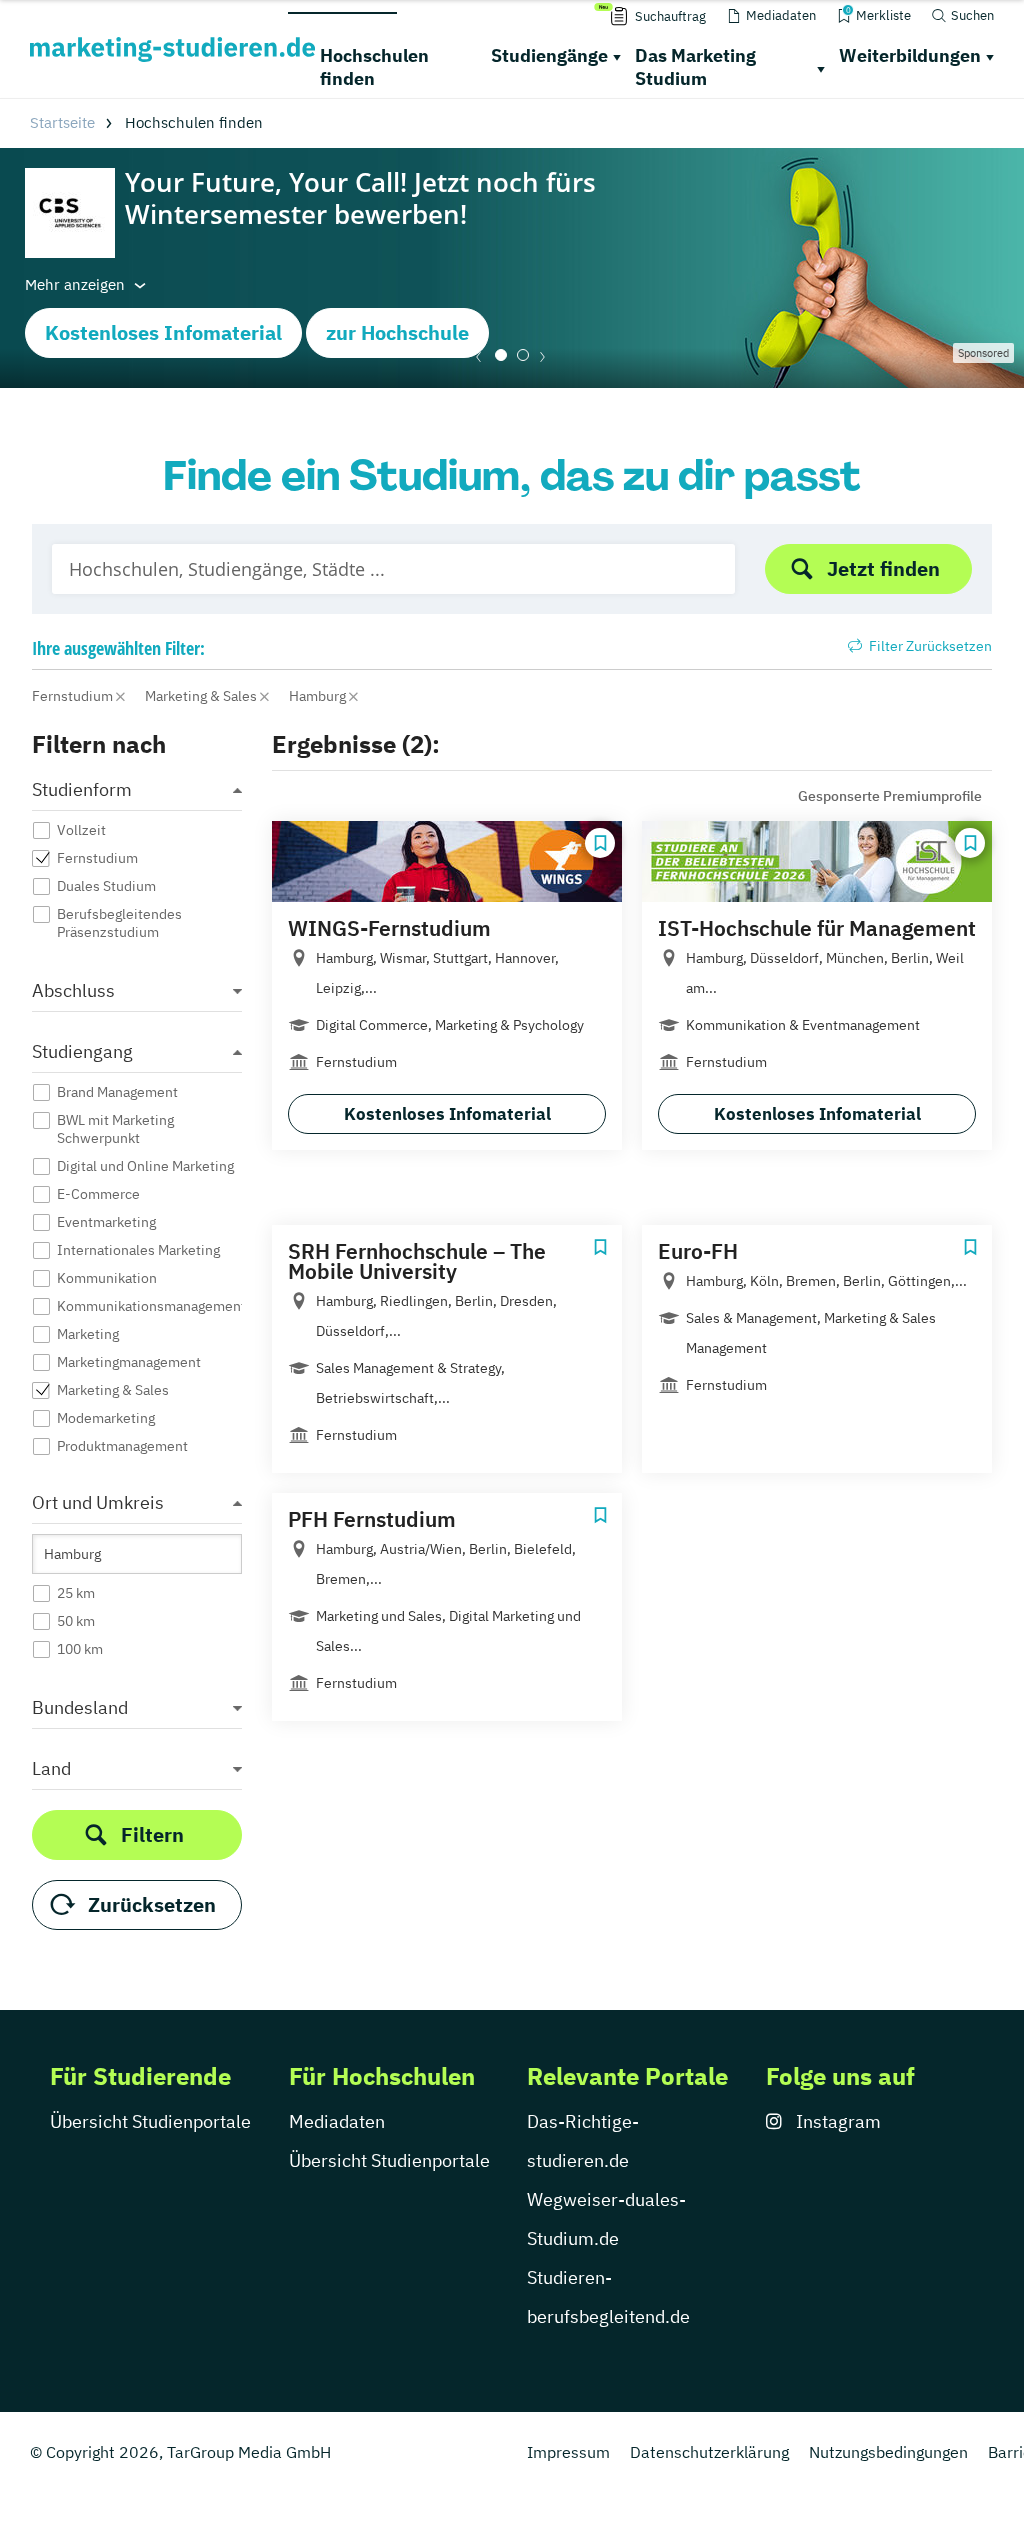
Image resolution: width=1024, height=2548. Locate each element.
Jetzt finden (883, 568)
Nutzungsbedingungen (888, 2452)
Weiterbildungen (910, 55)
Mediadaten (337, 2121)
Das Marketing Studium (695, 67)
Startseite (62, 122)
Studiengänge (549, 55)
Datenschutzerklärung (709, 2452)
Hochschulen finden (374, 67)
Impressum (568, 2452)
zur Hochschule (397, 332)
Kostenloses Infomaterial (163, 332)
